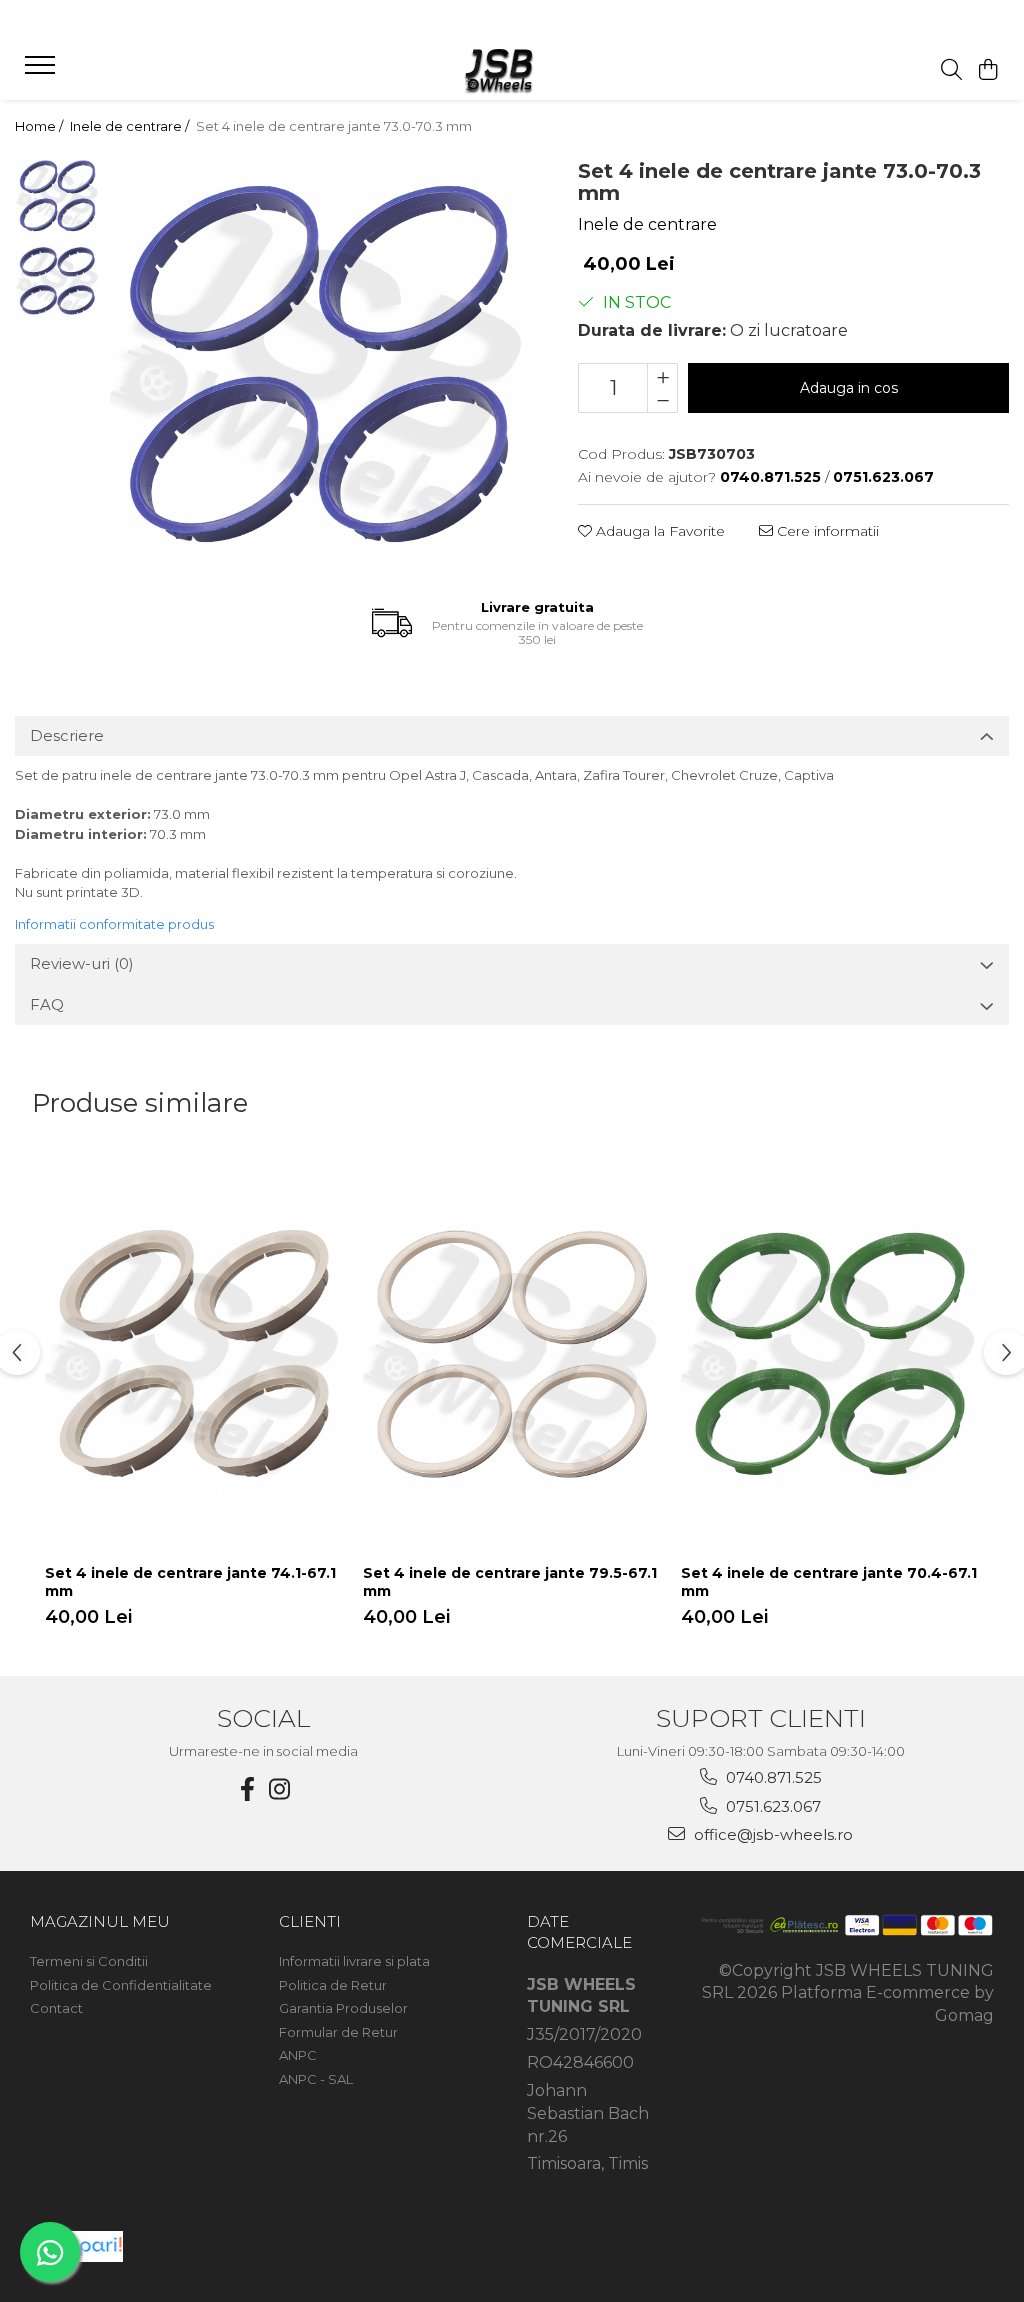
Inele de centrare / (131, 126)
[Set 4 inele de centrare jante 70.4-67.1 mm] (830, 1353)
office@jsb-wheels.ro (771, 1834)
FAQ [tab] (47, 1004)
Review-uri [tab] (82, 963)
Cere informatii (826, 531)
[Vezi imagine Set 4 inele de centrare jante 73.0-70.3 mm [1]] (57, 280)
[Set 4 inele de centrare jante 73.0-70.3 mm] (319, 362)
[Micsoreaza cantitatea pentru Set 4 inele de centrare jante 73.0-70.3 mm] (662, 400)
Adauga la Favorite (658, 531)
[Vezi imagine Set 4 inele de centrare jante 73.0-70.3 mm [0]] (57, 195)
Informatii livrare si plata (354, 1961)
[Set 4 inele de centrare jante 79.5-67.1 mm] (512, 1353)
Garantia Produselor (343, 2008)
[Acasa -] (511, 70)
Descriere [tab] (67, 735)
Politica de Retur (333, 1985)
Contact (56, 2008)
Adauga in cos (849, 388)
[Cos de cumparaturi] (988, 70)
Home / (40, 126)
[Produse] (42, 71)
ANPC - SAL (316, 2079)
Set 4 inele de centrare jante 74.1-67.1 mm (190, 1582)
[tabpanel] (319, 362)
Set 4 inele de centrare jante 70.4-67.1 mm (829, 1582)
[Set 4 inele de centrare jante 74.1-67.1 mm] (194, 1353)
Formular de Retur (338, 2032)
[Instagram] (280, 1789)
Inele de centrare (647, 224)
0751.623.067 (771, 1806)
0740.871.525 (772, 1777)
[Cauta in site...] (951, 70)
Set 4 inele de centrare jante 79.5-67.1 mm (510, 1582)
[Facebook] (248, 1789)
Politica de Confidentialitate (121, 1985)
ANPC (298, 2055)
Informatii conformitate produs (114, 924)
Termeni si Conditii (89, 1961)
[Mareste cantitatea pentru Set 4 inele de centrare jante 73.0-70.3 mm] (662, 376)
